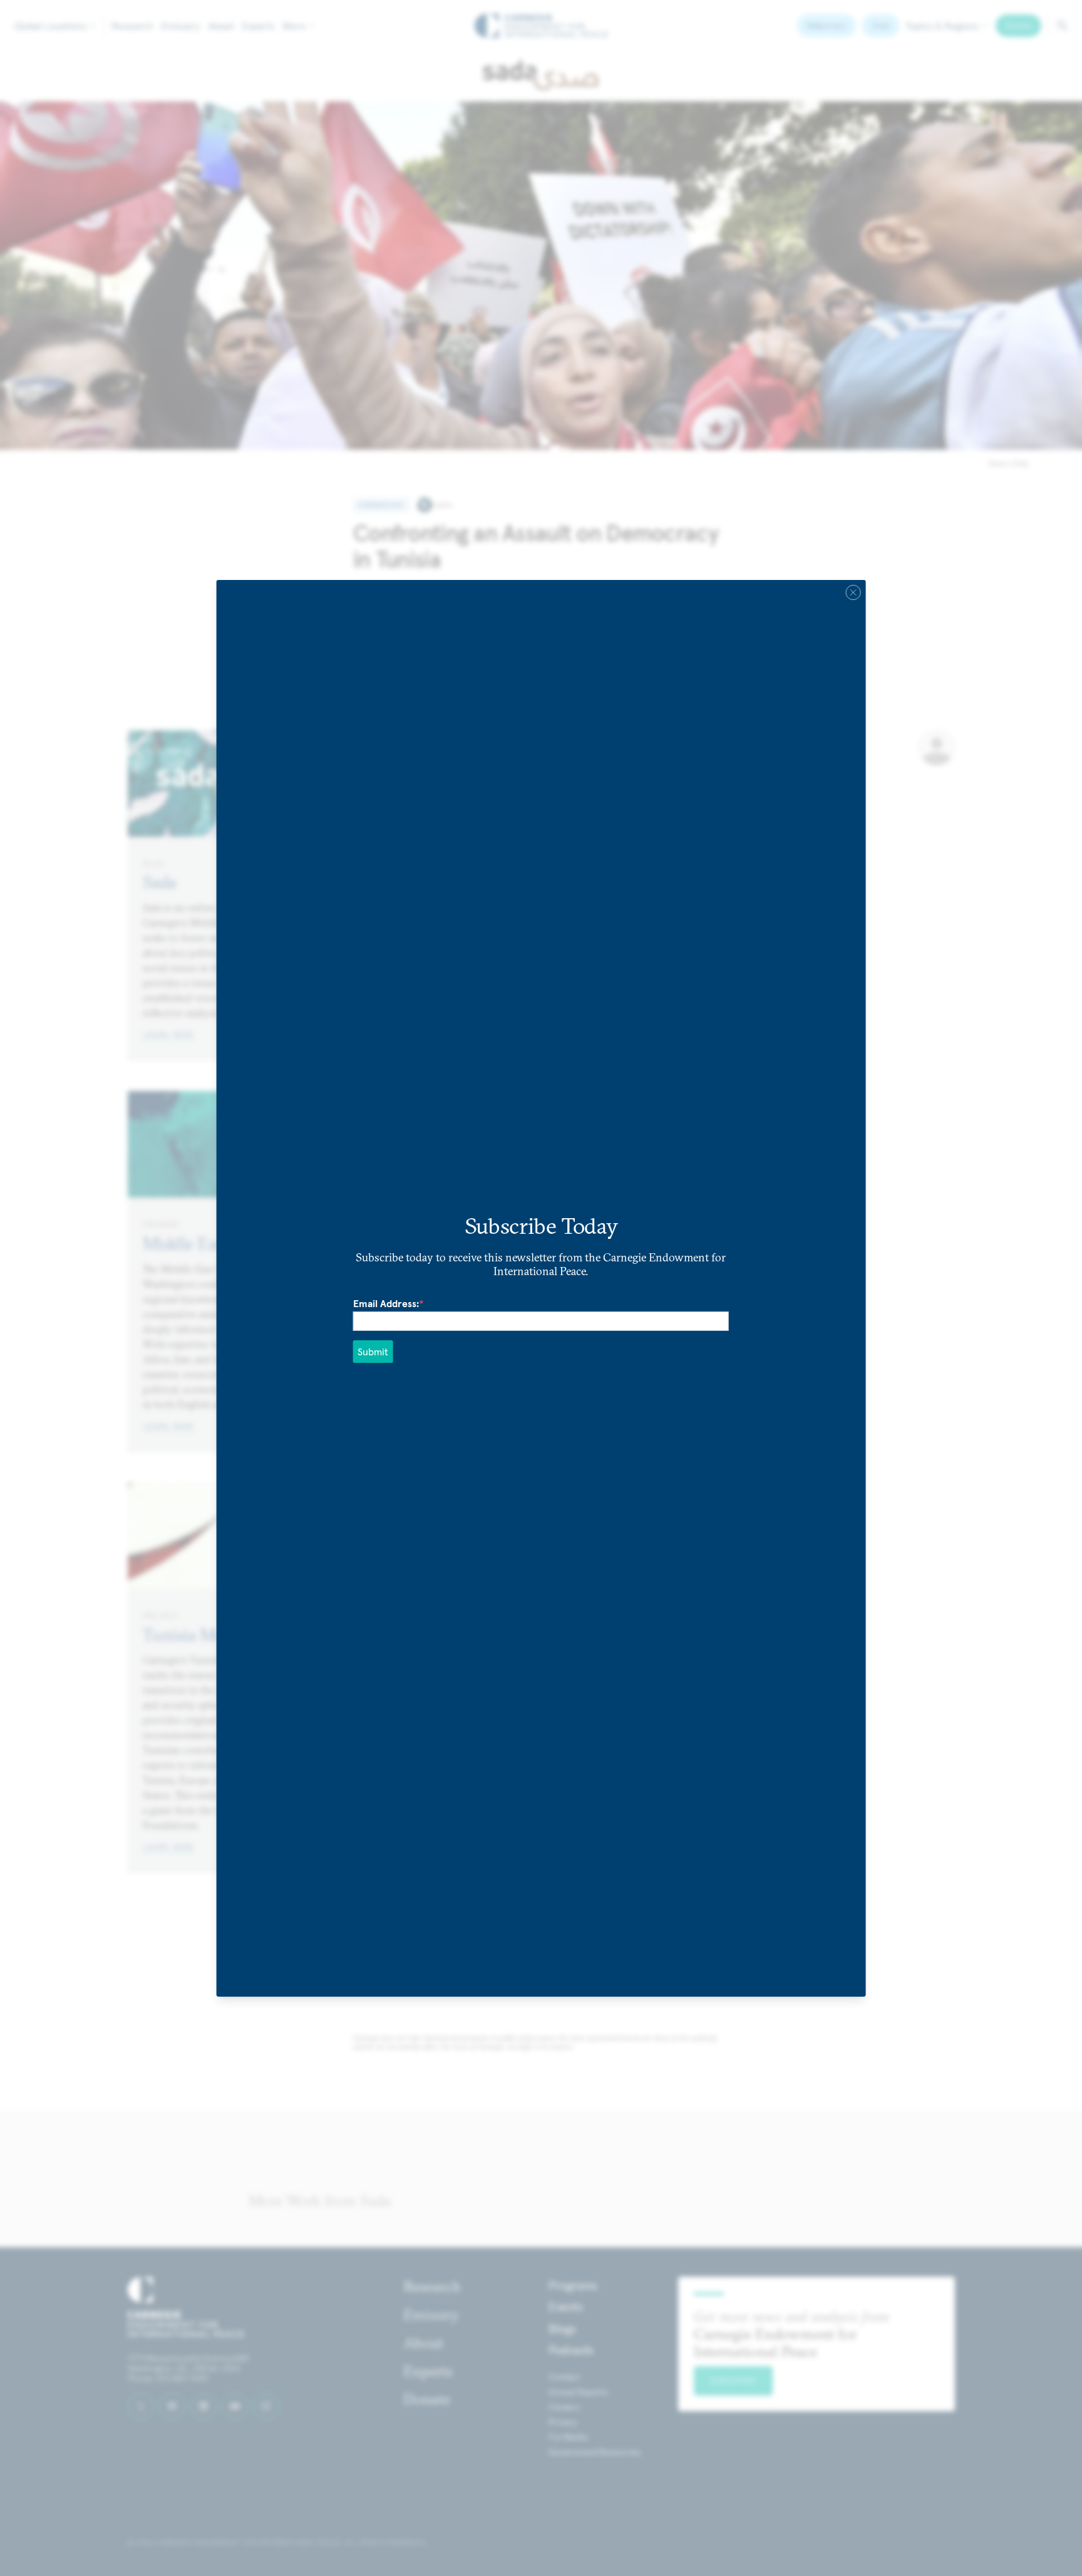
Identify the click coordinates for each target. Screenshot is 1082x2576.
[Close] (853, 592)
